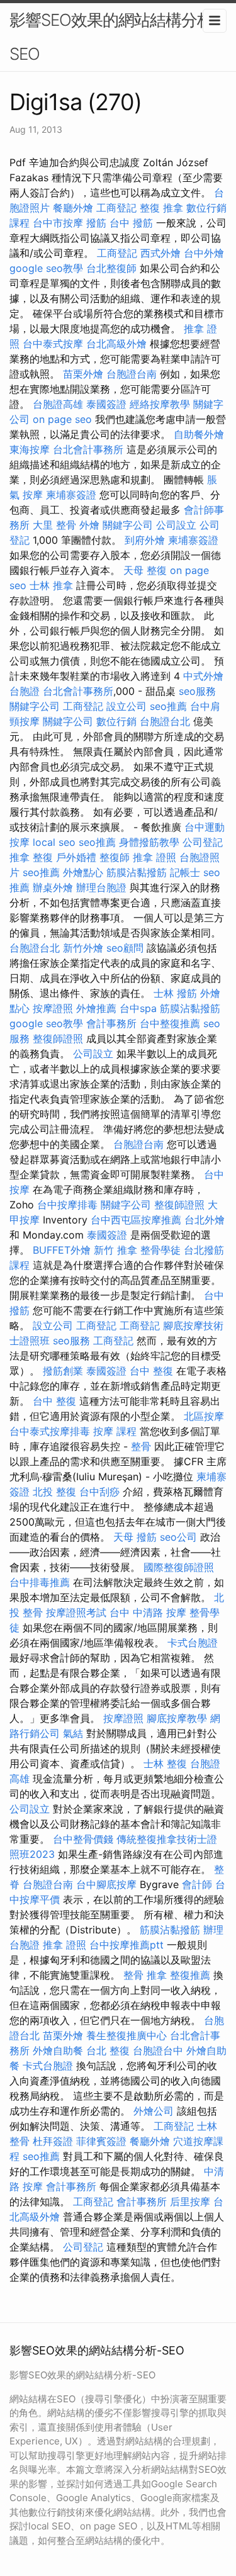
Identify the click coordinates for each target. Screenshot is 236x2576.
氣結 (73, 1733)
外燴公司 (154, 2111)
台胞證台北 (165, 721)
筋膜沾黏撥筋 (137, 872)
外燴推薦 (96, 1008)
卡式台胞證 (193, 1643)
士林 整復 (165, 1763)
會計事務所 (111, 1023)
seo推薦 (168, 706)
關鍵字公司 (128, 525)
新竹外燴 (83, 948)
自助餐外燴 (199, 434)
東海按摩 (30, 449)
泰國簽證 (106, 404)
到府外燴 (145, 540)
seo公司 (178, 1537)
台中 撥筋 (131, 223)
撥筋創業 (63, 1371)
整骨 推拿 (145, 1975)
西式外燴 (160, 253)
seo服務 (197, 691)
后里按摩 (190, 2202)
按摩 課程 (115, 1431)
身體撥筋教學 (149, 842)
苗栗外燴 (83, 374)
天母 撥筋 (135, 1537)
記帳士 (185, 872)
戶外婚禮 (76, 857)
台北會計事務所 (88, 449)
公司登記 (203, 842)
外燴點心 (83, 872)
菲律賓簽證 (101, 2141)
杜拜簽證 (53, 2141)
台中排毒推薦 (40, 1582)
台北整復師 (111, 268)
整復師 (115, 857)
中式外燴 (203, 676)
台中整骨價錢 (83, 1839)
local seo (54, 842)
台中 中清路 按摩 (148, 1612)
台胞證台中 (158, 2050)
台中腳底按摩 (106, 1884)
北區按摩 (204, 1416)
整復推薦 (190, 1975)
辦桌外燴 (53, 887)
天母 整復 (145, 570)
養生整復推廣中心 (126, 2035)
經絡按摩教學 (160, 404)
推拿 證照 (155, 857)
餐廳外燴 (73, 208)
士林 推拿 (51, 585)
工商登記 (116, 208)
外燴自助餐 (58, 2050)
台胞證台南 (132, 374)
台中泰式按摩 (53, 344)
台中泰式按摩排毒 (50, 1431)
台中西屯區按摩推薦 (136, 1220)
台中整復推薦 (170, 1023)
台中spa (138, 1008)
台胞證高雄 (58, 404)
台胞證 (25, 691)
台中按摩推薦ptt (126, 1945)
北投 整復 (54, 1492)
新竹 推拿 (115, 1250)
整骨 (141, 1446)
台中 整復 (151, 1371)
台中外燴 (204, 253)
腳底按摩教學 (177, 1718)
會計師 (197, 1884)
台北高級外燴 (116, 344)
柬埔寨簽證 (71, 495)
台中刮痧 (99, 1492)
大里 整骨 (54, 525)
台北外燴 (205, 1220)
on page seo (62, 419)
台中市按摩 (58, 223)
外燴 (89, 525)
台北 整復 (108, 2050)
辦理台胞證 (101, 887)
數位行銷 (116, 721)
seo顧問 (125, 948)
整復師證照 (58, 1038)
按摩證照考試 (76, 1612)
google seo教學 (46, 268)
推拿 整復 (31, 857)
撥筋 (96, 223)
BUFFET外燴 (62, 1250)
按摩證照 (53, 1008)
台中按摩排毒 (67, 1205)
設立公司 (126, 706)
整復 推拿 (161, 208)
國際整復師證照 (179, 1567)
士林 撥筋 (175, 993)
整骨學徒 (160, 1250)
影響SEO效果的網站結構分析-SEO (115, 37)
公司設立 (176, 525)
